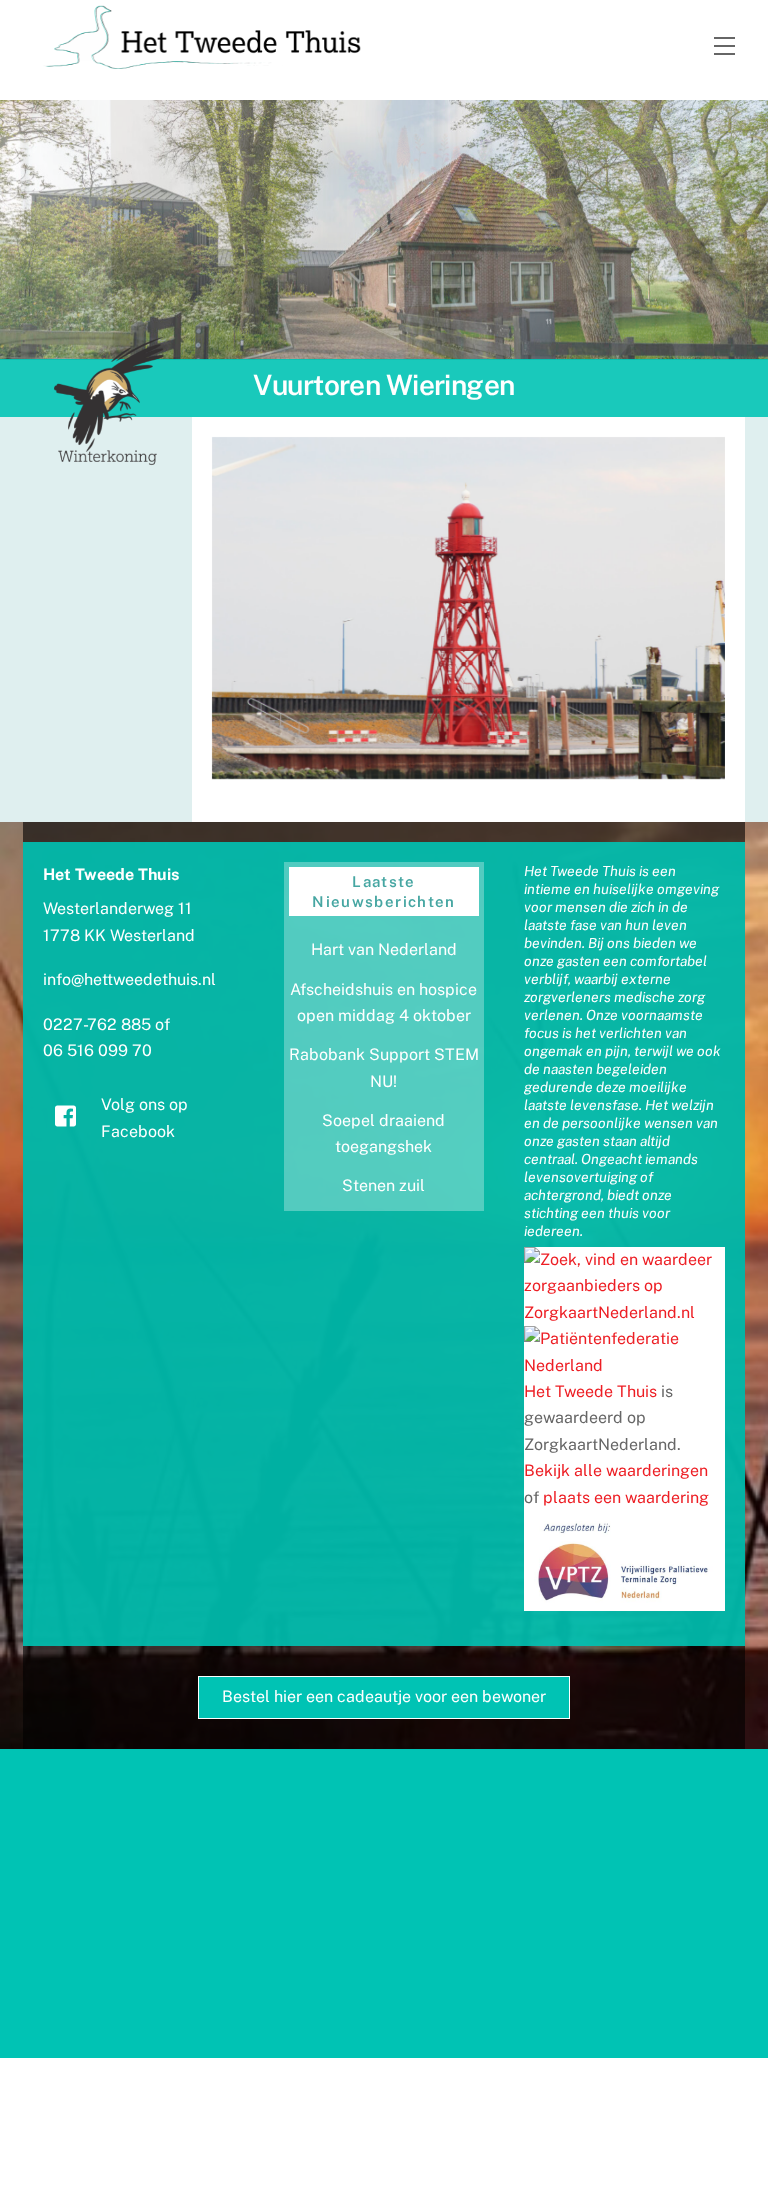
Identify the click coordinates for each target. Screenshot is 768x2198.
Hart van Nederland (384, 949)
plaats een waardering (626, 1497)
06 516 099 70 (97, 1050)
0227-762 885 (97, 1024)
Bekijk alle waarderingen (616, 1470)
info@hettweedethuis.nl (129, 979)
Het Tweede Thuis (590, 1391)
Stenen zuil (383, 1185)
